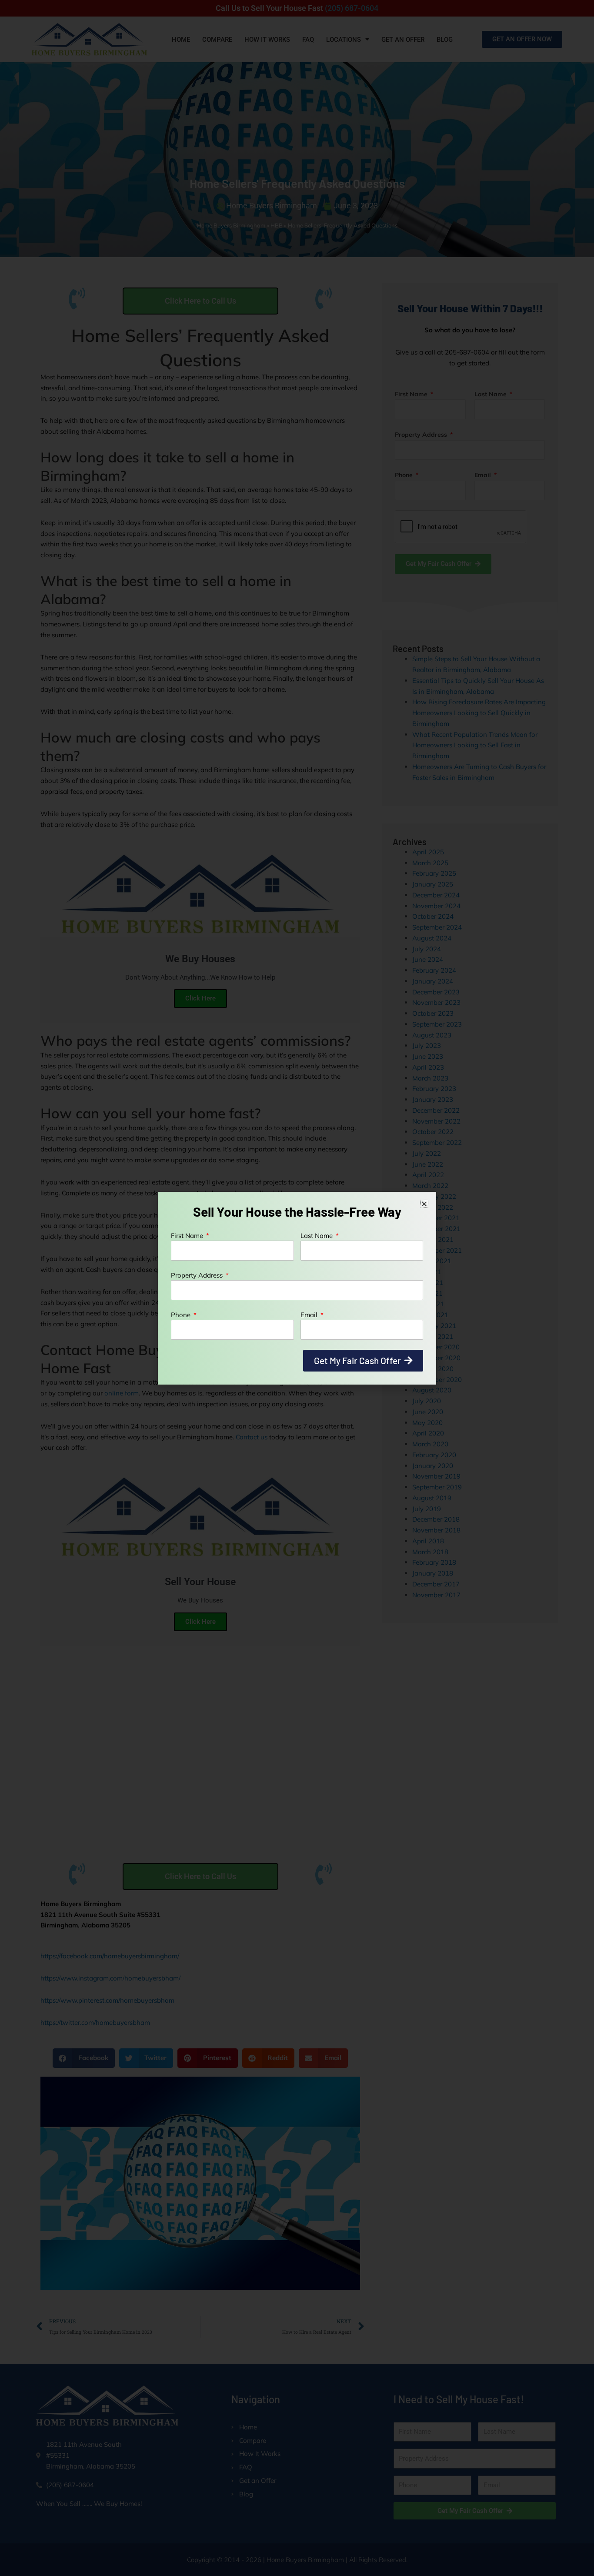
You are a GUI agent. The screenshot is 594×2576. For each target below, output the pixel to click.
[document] (297, 1288)
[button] (424, 1204)
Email (310, 1315)
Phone (182, 1315)
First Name (188, 1236)
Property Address (198, 1275)
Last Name (317, 1236)
